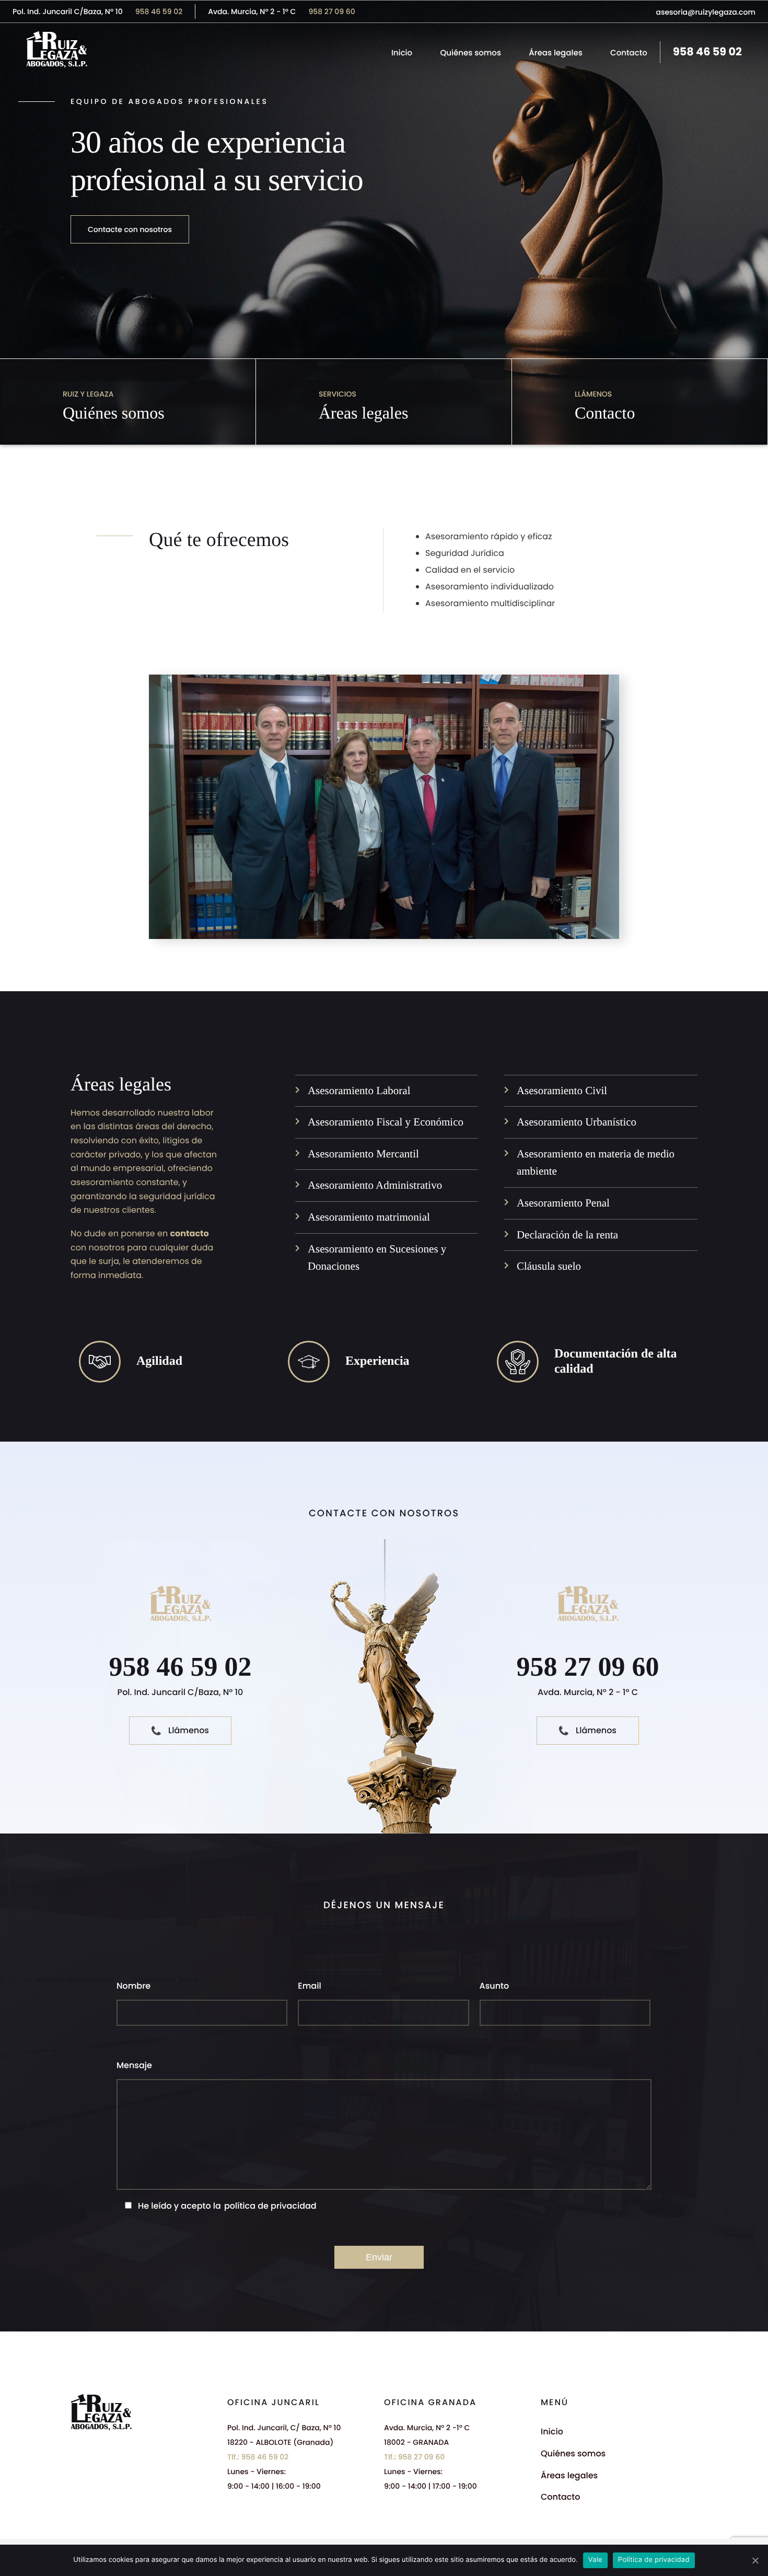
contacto (189, 1233)
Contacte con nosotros (130, 229)
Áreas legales (555, 53)
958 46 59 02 (159, 11)
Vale (595, 2560)
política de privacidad (270, 2206)
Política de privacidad (654, 2560)
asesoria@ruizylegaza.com (706, 12)
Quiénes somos (471, 53)
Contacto (629, 53)
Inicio (402, 53)
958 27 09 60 (331, 11)
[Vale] (755, 2560)
